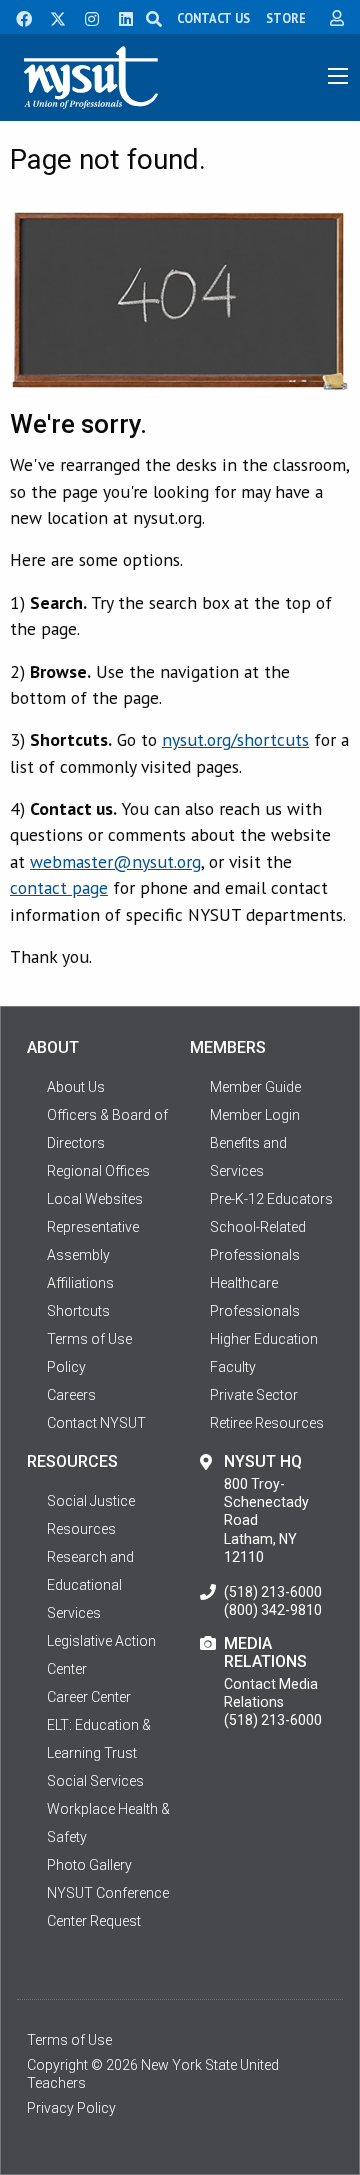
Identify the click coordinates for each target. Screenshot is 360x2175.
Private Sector (254, 1395)
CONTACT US (213, 18)
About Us (76, 1087)
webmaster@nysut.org (115, 861)
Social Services (95, 1781)
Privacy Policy (71, 2108)
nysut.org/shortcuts (235, 739)
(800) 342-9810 (273, 1610)
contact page (59, 887)
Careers (71, 1395)
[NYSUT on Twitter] (51, 17)
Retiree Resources (267, 1423)
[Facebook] (17, 17)
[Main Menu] (338, 76)
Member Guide (255, 1087)
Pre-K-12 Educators (271, 1199)
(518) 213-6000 (273, 1592)
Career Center (89, 1697)
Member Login (255, 1115)
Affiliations (80, 1283)
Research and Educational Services (90, 1585)
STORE (286, 18)
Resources (81, 1529)
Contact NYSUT (96, 1423)
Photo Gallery (89, 1865)
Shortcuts (78, 1311)
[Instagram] (86, 17)
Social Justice (91, 1501)
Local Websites (95, 1199)
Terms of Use (69, 2040)
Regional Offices (98, 1171)
